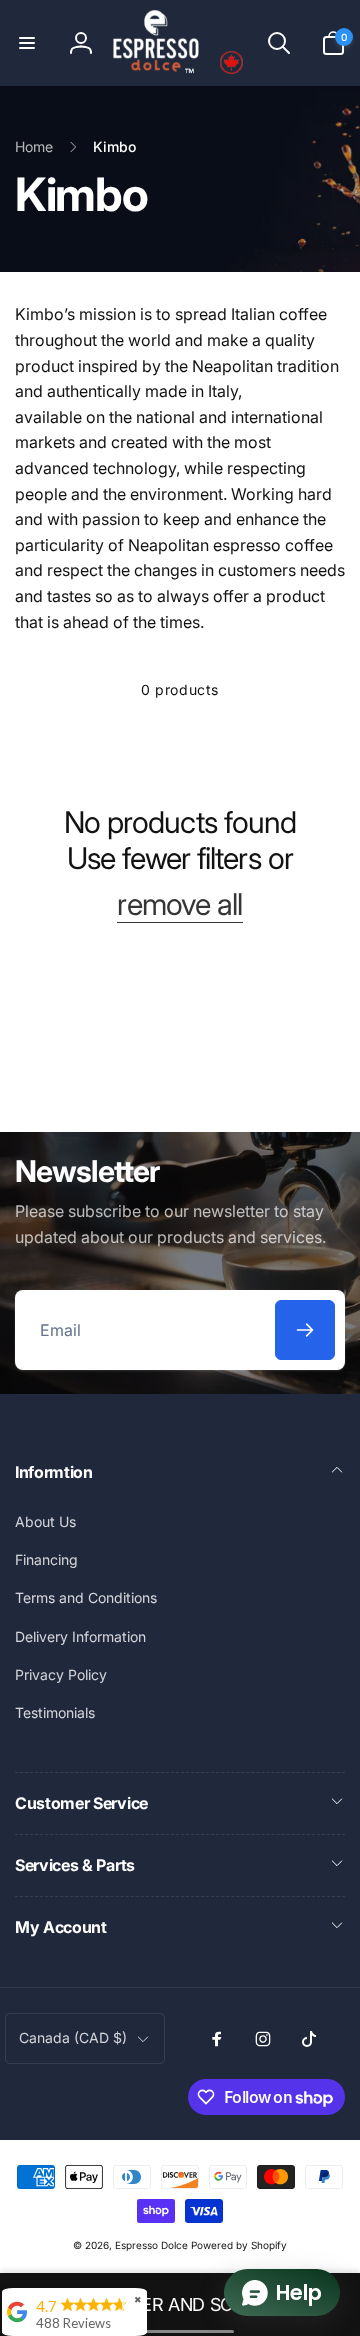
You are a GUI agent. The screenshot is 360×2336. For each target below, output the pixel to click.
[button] (27, 43)
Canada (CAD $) (73, 2037)
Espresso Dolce (151, 2245)
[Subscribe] (305, 1330)
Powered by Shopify (239, 2245)
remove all (179, 904)
